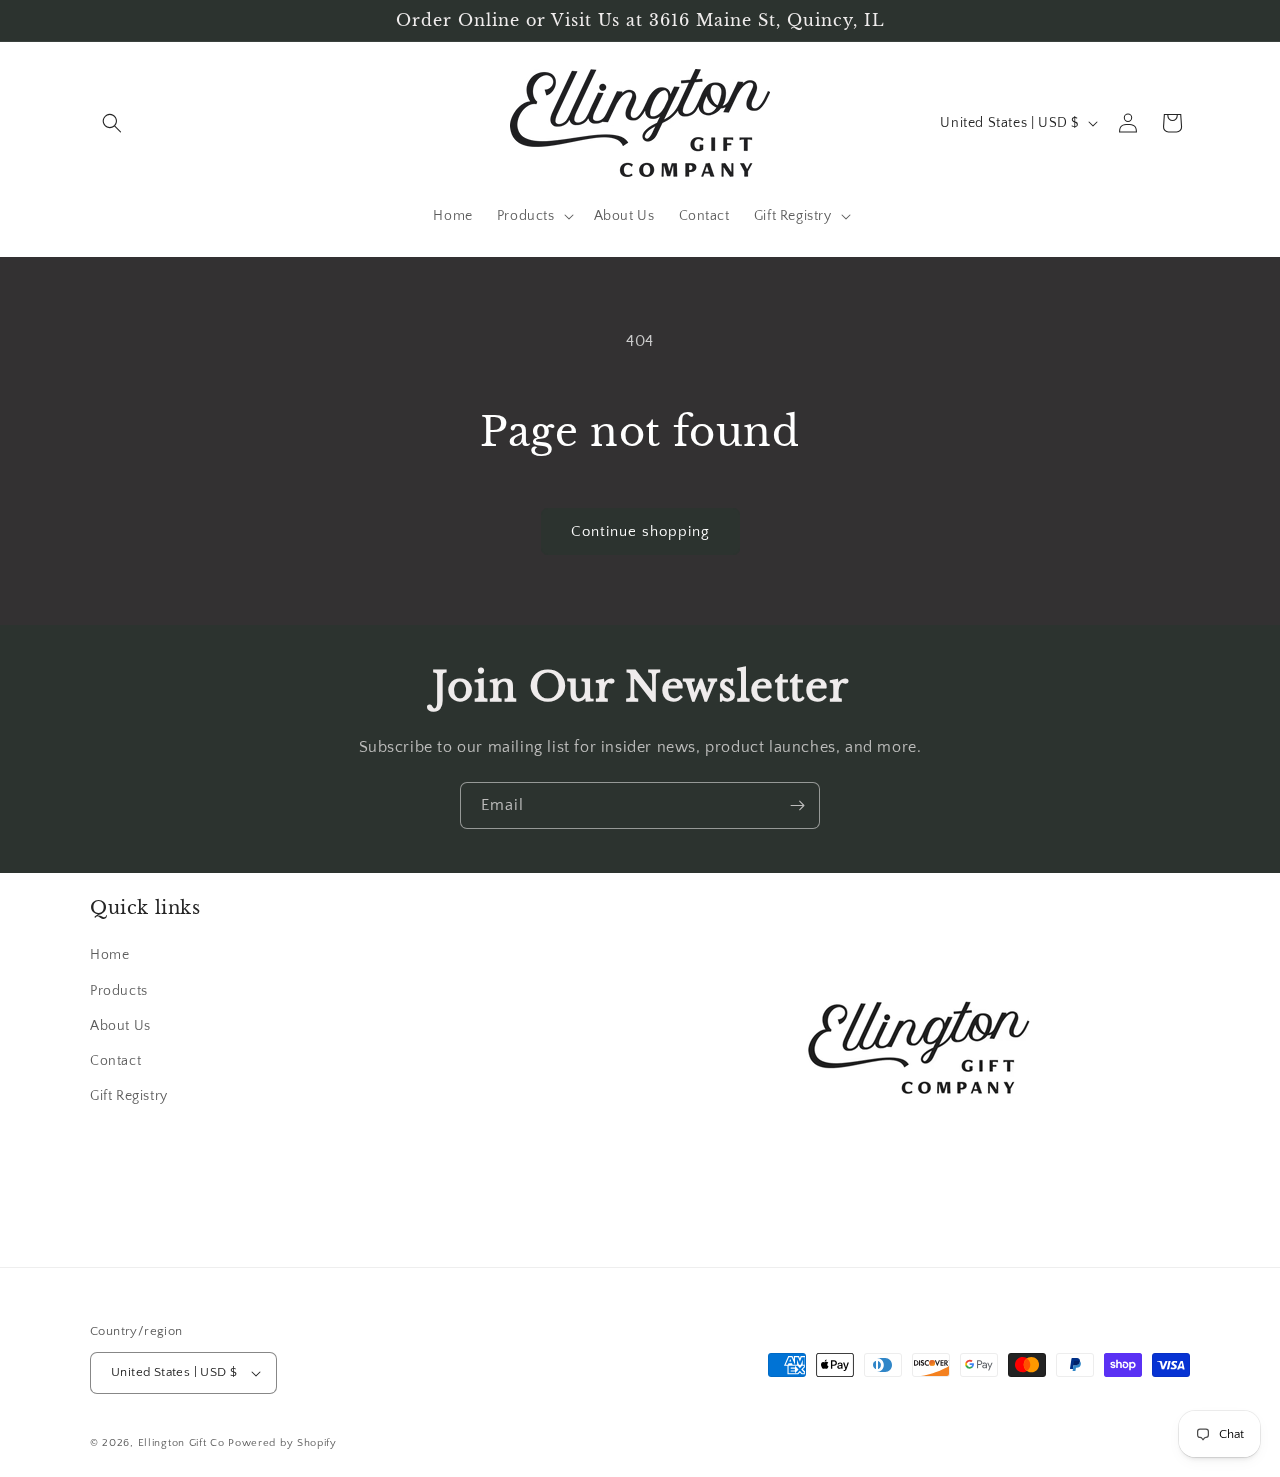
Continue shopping (640, 531)
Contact (115, 1061)
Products (119, 991)
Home (109, 956)
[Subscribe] (797, 805)
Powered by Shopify (282, 1443)
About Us (120, 1026)
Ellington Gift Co (181, 1443)
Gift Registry (129, 1096)
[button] (112, 123)
